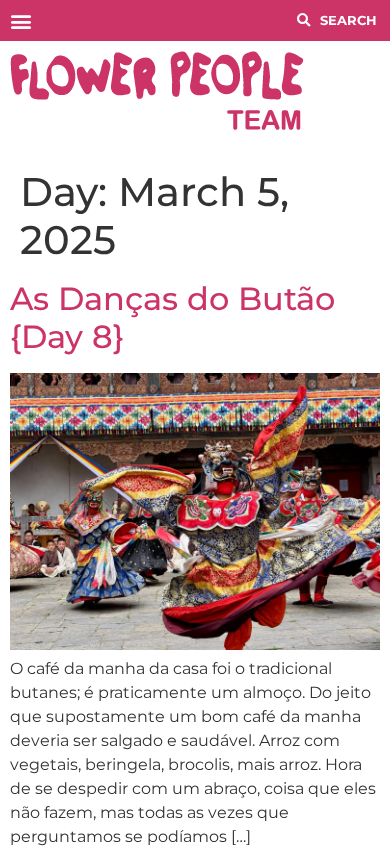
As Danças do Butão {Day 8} (172, 317)
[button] (20, 20)
